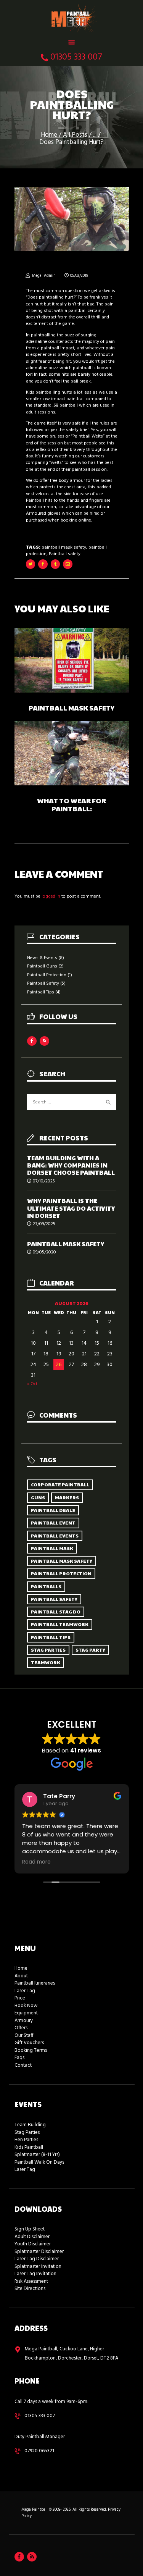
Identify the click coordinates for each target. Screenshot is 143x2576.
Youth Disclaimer (33, 2244)
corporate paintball (60, 1484)
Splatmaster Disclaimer (39, 2252)
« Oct (32, 1384)
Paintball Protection (47, 975)
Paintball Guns (42, 966)
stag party (90, 1650)
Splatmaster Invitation (38, 2267)
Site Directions (30, 2289)
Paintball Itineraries (35, 1983)
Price (20, 1998)
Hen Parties (26, 2140)
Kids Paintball (29, 2147)
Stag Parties (27, 2133)
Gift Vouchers (29, 2043)
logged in (51, 896)
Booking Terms (31, 2050)
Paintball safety (65, 554)
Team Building (30, 2125)
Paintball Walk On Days (39, 2162)
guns (38, 1497)
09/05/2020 (44, 1252)
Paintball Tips (41, 992)
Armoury (24, 2021)
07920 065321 (39, 2451)
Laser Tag (25, 1991)
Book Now (26, 2006)
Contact (23, 2065)
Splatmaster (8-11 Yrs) (37, 2155)
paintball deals (53, 1510)
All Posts (75, 135)
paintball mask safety (64, 548)
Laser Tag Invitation (35, 2274)
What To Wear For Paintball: (71, 805)
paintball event (53, 1523)
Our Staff (24, 2036)
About (21, 1976)
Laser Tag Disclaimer (37, 2259)
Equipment (26, 2013)
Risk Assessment (31, 2281)
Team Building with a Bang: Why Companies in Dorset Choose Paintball (71, 1165)
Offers (21, 2028)
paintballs (46, 1586)
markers (67, 1497)
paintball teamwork (60, 1624)
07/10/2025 (44, 1181)
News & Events (42, 958)
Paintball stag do (56, 1612)
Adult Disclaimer (32, 2237)
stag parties (48, 1650)
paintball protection (61, 1573)
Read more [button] (36, 1862)
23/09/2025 (44, 1224)
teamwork (46, 1662)
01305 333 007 (40, 2416)
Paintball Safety (43, 984)
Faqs (19, 2058)
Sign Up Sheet (30, 2229)
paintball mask (52, 1548)
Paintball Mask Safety (71, 708)
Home (49, 135)
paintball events (55, 1536)
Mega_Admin (44, 276)
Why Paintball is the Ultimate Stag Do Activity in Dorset (71, 1208)
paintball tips (51, 1637)
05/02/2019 (79, 276)
